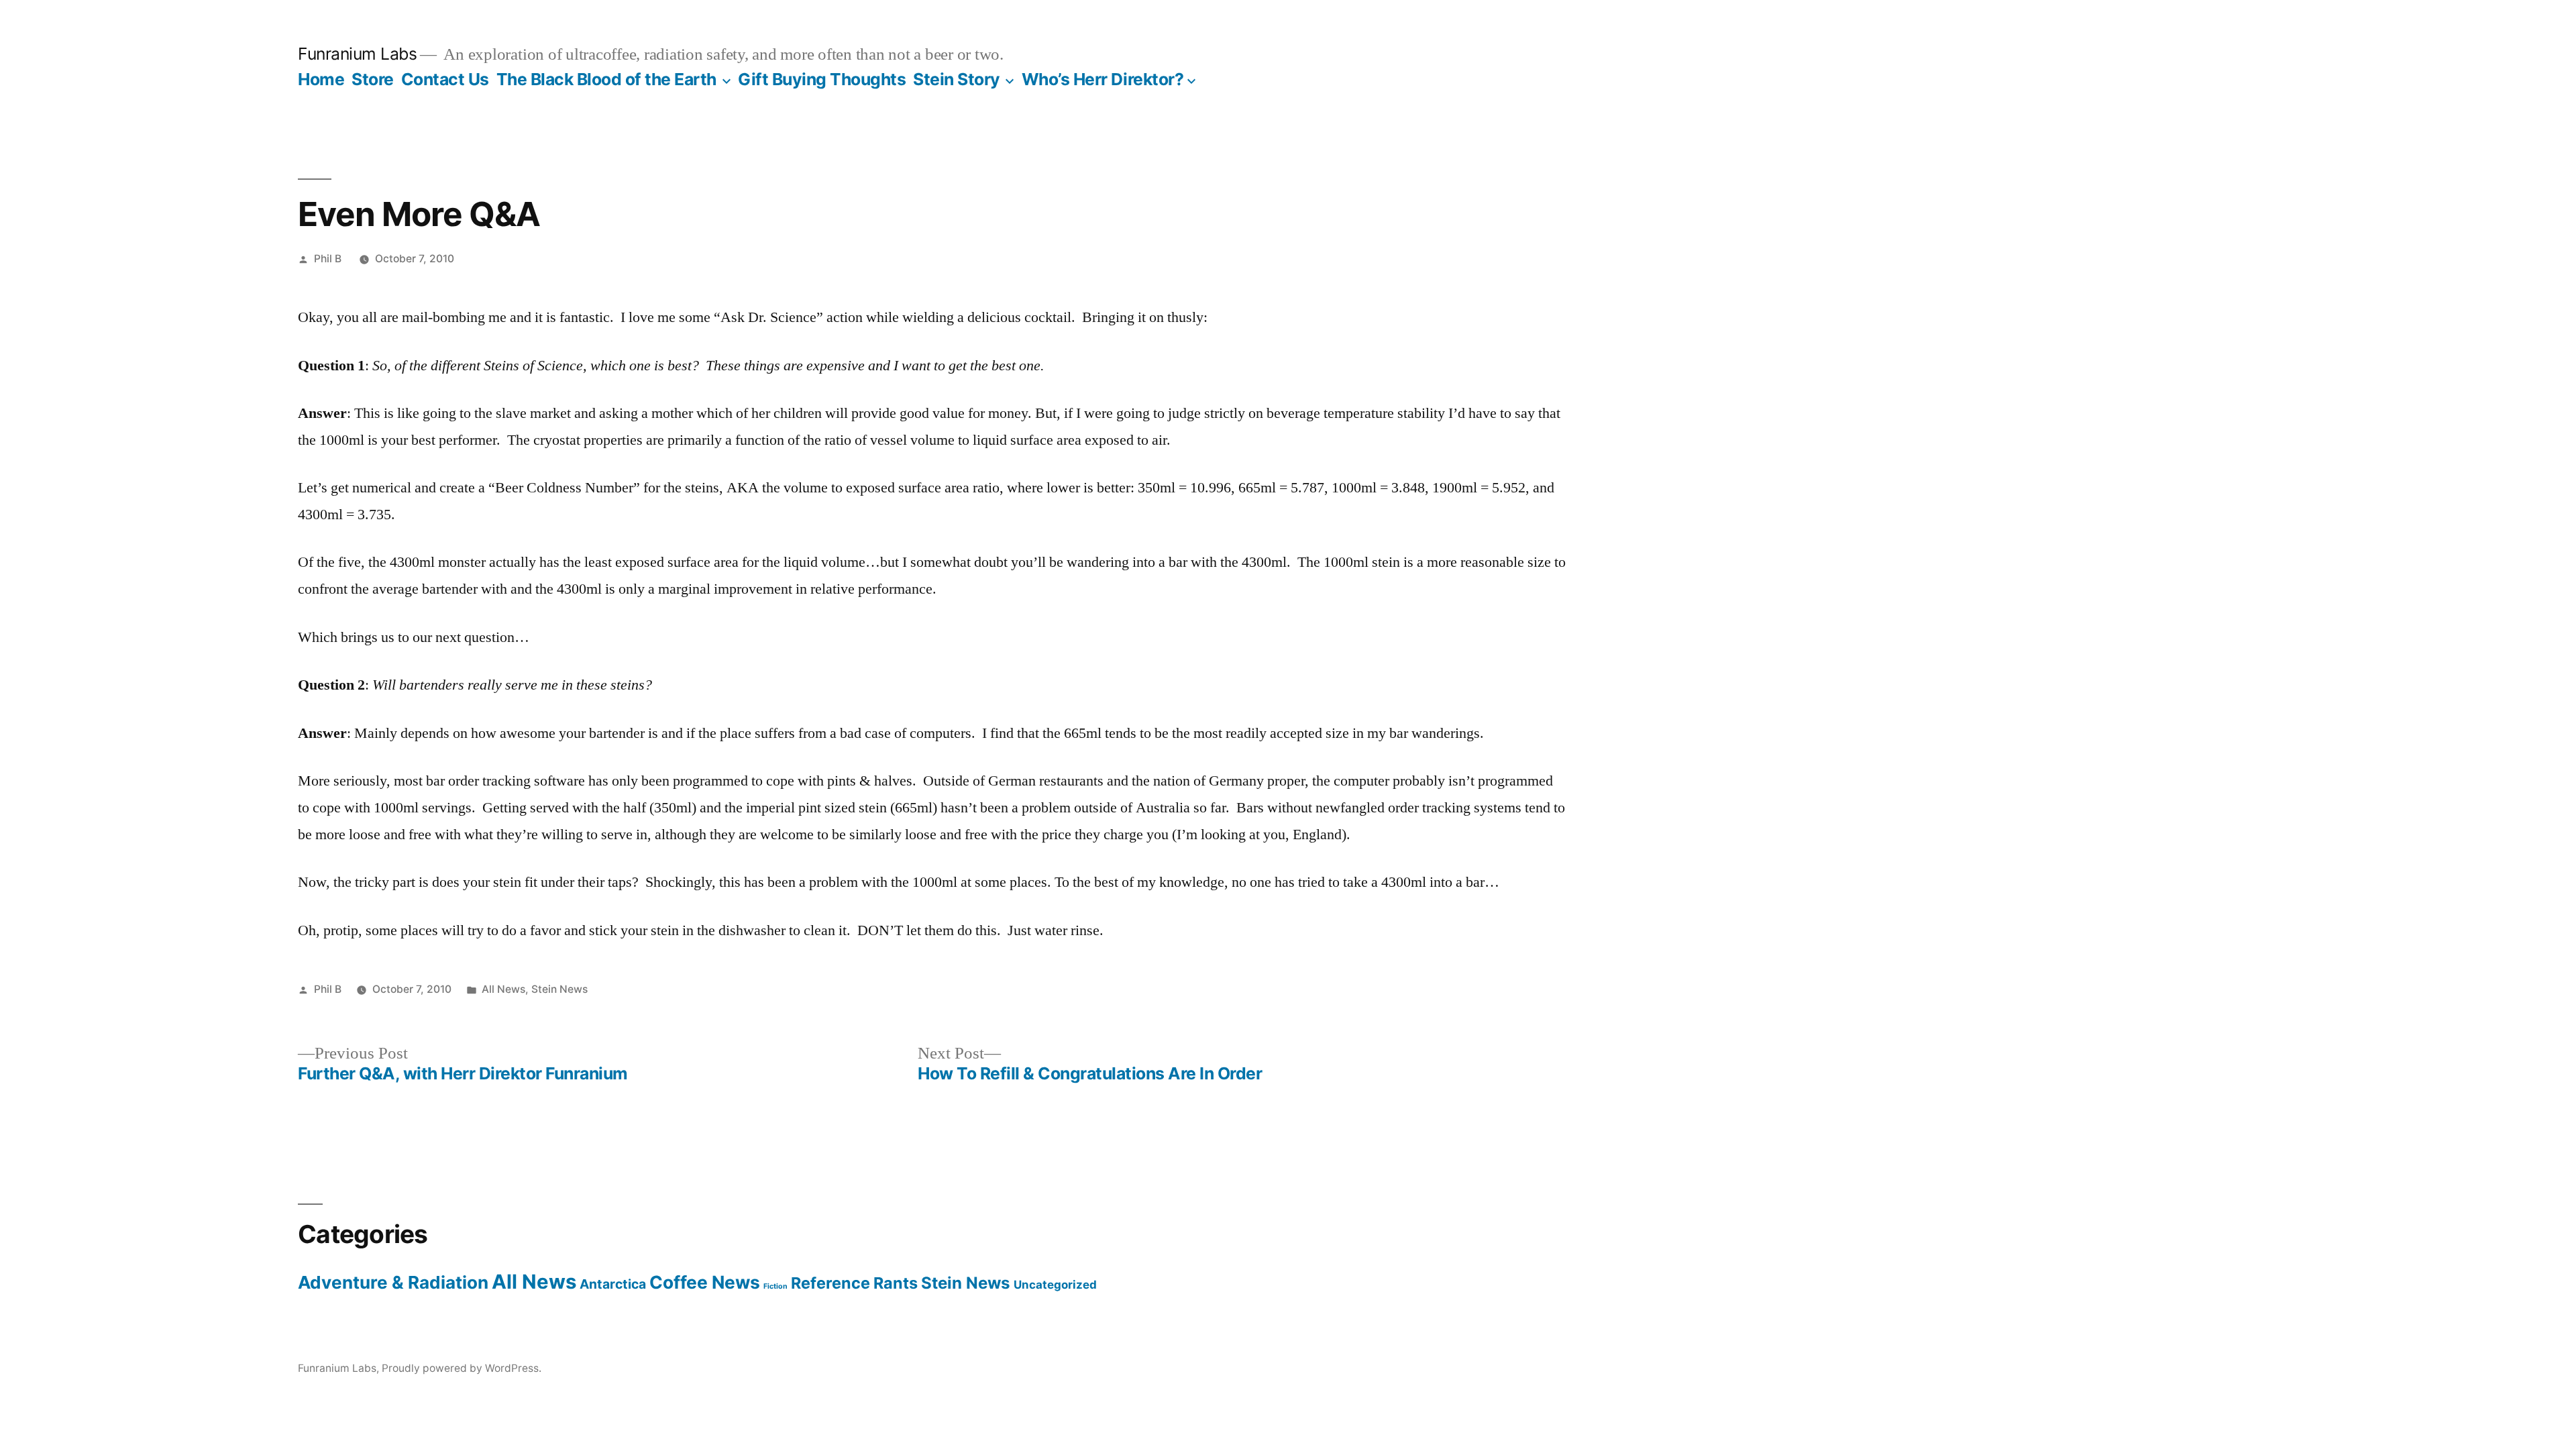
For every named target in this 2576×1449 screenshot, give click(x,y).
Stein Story (957, 79)
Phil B (328, 259)
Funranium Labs (357, 54)
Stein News (559, 989)
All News (503, 989)
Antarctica (613, 1284)
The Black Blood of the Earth (606, 79)
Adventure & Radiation (393, 1282)
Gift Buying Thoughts (822, 79)
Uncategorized (1055, 1285)
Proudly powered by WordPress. (462, 1368)
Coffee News (705, 1282)
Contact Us (445, 79)
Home (321, 79)
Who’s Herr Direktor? (1103, 79)
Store (373, 79)
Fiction (775, 1286)
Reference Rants (854, 1283)
